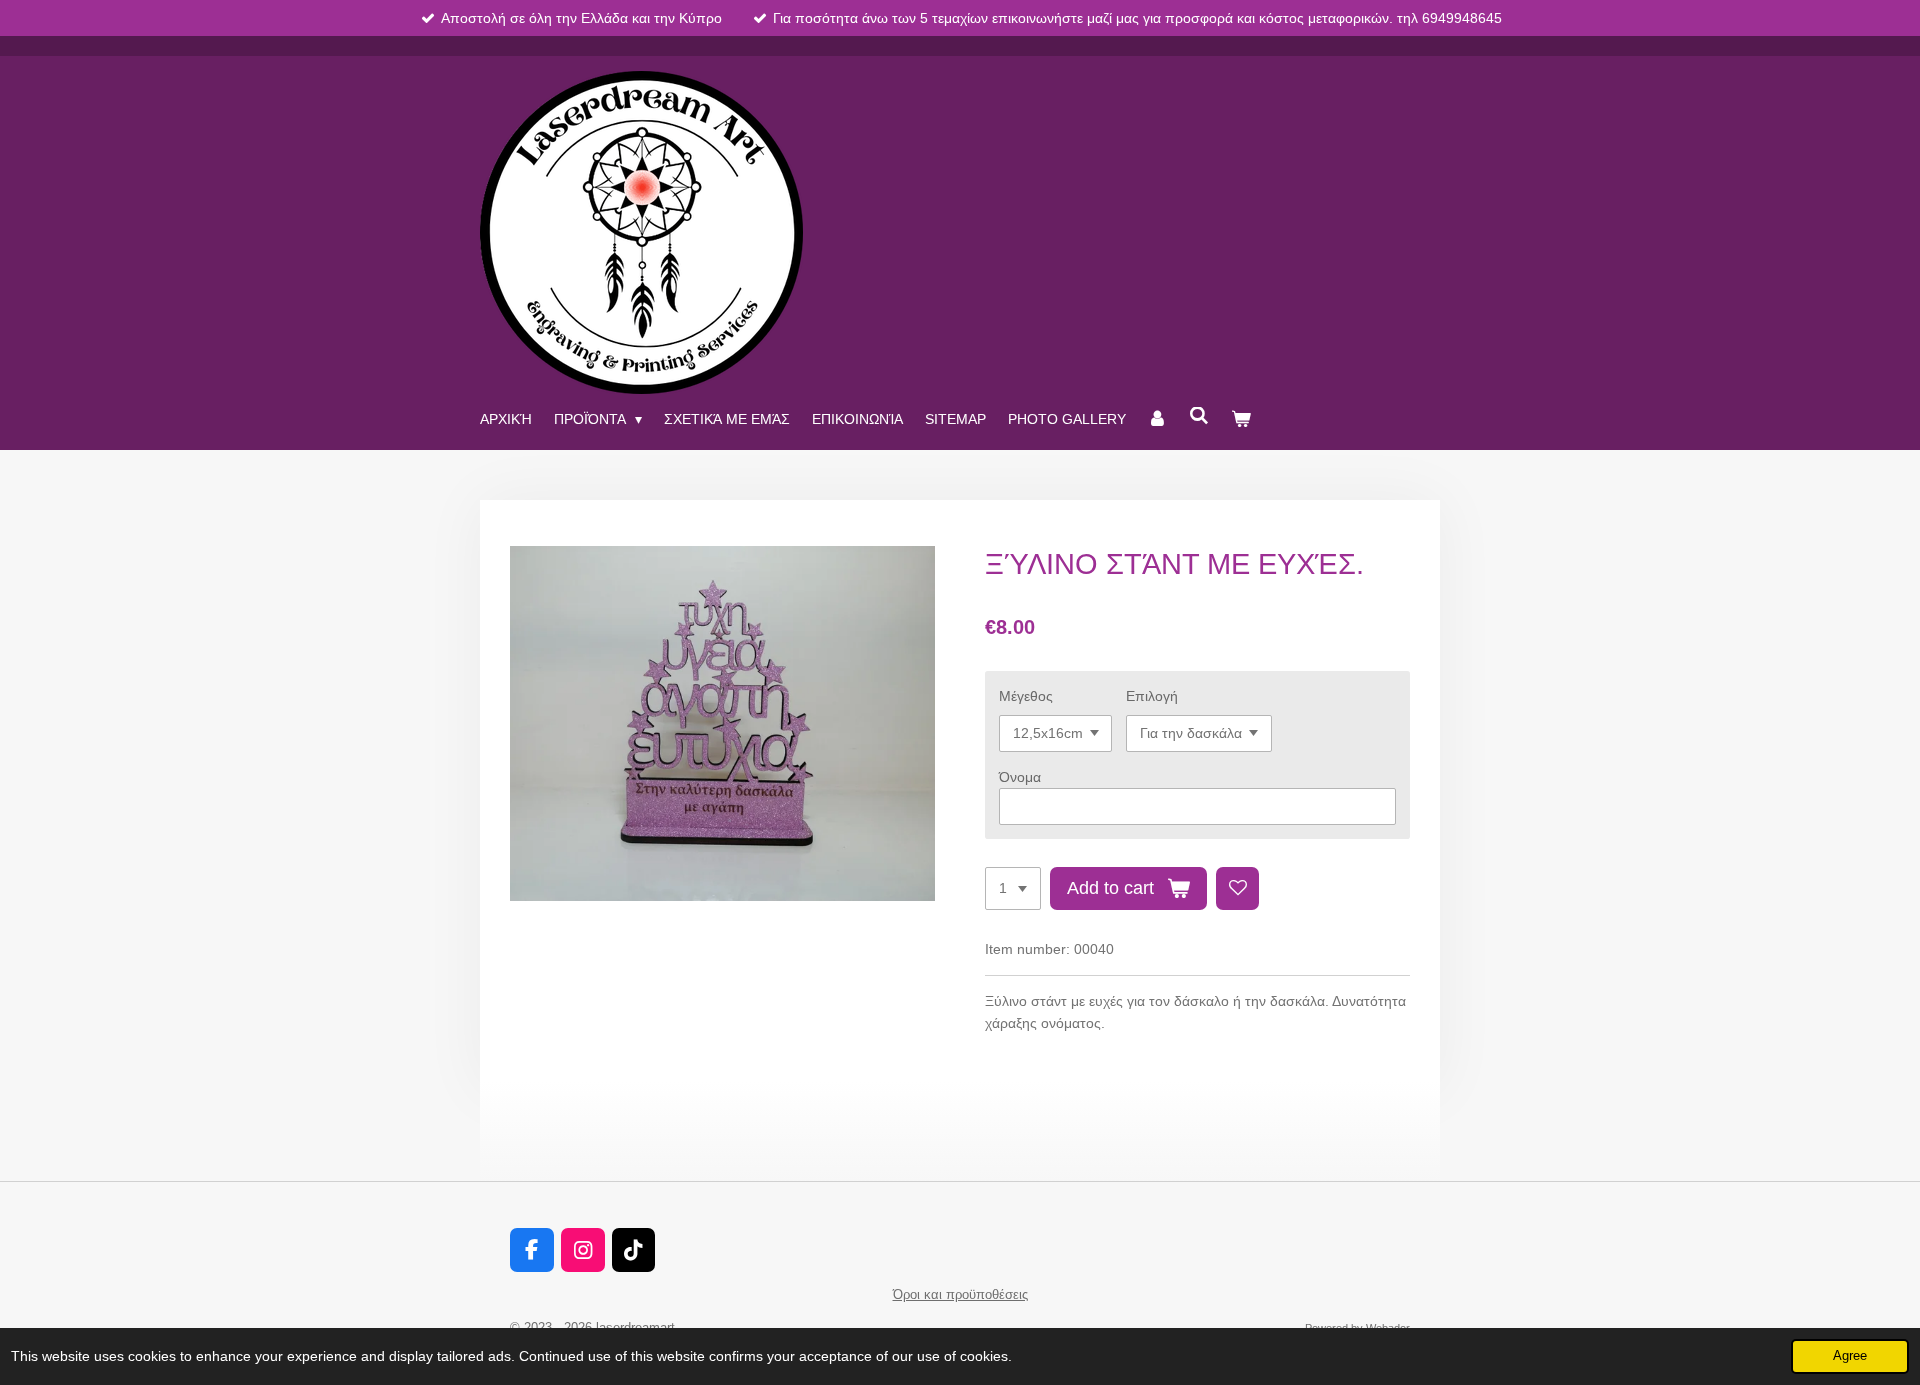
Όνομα (1020, 777)
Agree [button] (1850, 1356)
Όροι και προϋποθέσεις (960, 1294)
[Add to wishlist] (1238, 889)
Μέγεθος (1026, 696)
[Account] (1158, 419)
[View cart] (1241, 419)
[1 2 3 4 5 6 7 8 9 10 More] (1013, 889)
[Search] (1199, 416)
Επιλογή (1152, 696)
